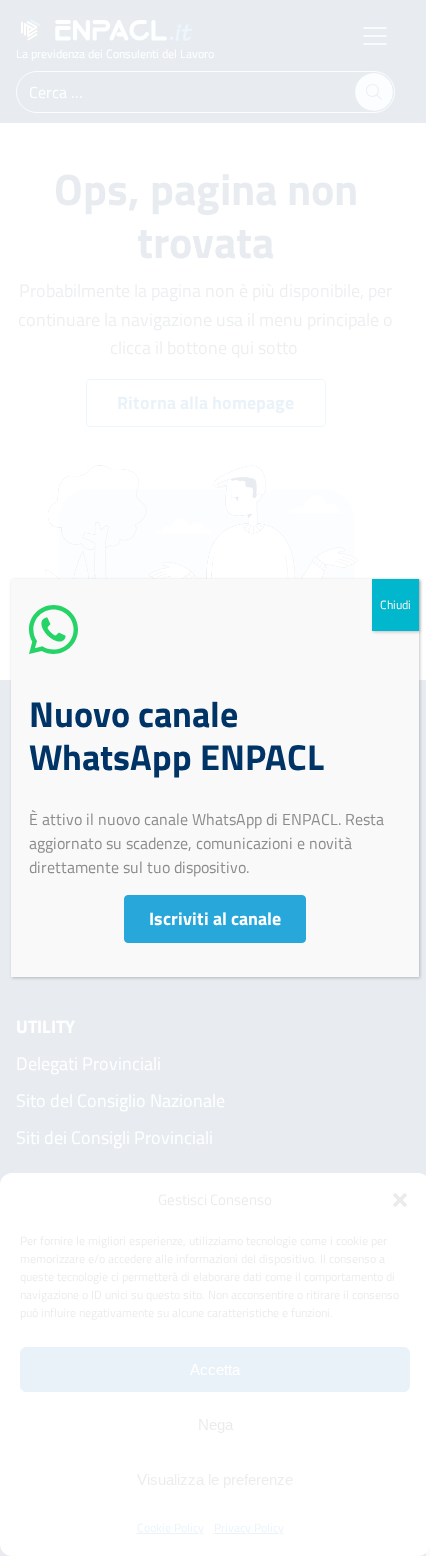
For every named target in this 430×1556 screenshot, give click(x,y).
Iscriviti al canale (215, 918)
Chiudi (395, 604)
